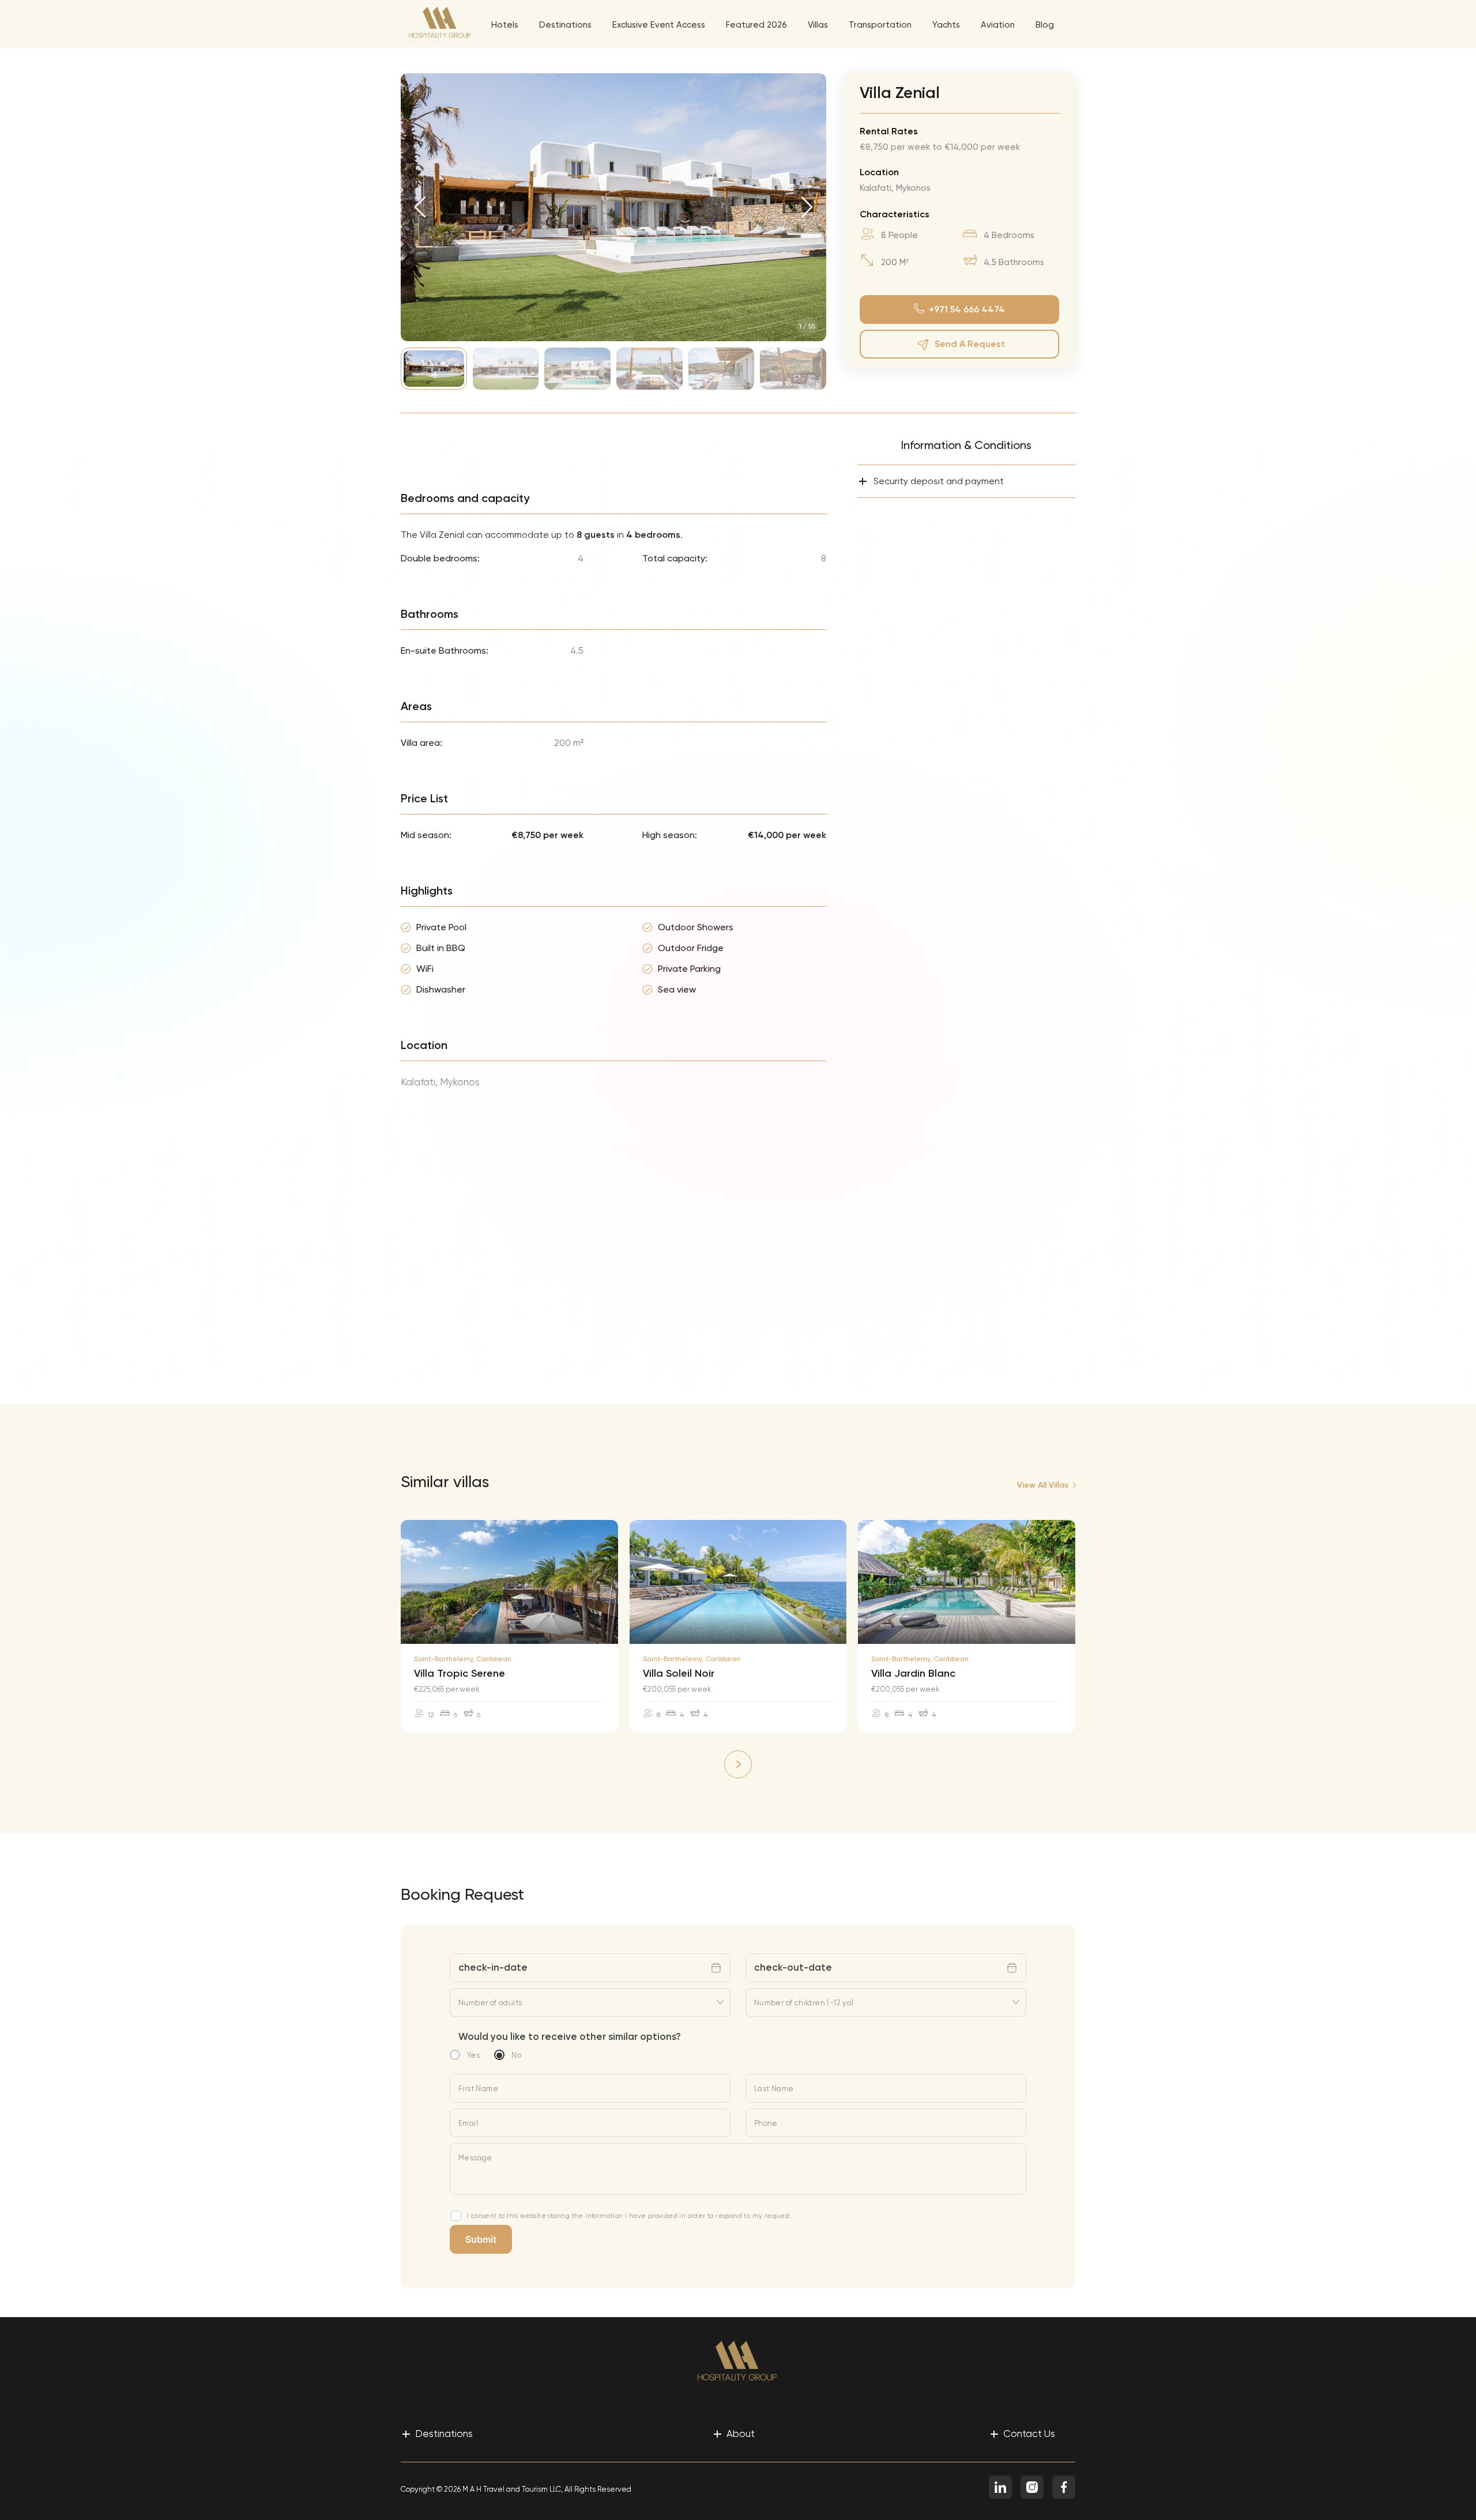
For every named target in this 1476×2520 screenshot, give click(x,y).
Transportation (880, 25)
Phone (766, 2123)
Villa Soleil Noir (679, 1673)
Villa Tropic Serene (460, 1673)
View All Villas (1043, 1485)
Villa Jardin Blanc (913, 1673)
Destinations (565, 25)
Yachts (946, 25)
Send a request (970, 344)
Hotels (505, 25)
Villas (818, 25)
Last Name (774, 2089)
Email (468, 2123)
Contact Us (1022, 2433)
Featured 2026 (756, 25)
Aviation (998, 25)
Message (475, 2158)
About (734, 2433)
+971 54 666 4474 (967, 309)
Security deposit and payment (931, 481)
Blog (1045, 25)
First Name (478, 2089)
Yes (473, 2055)
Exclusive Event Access (659, 25)
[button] (420, 207)
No (516, 2055)
